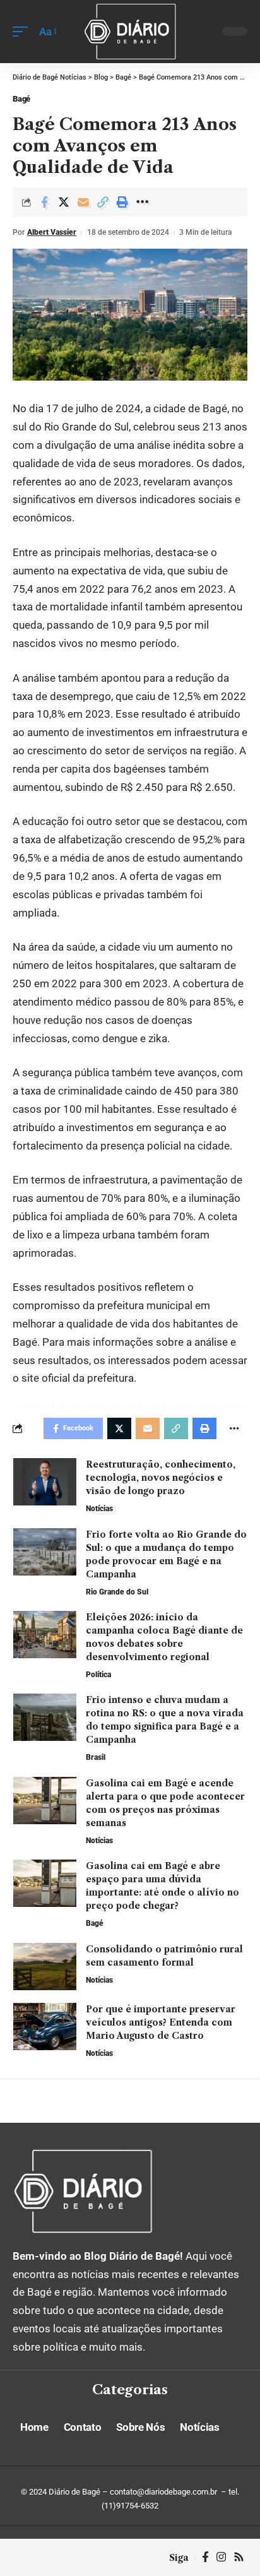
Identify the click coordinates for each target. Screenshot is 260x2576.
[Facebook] (205, 2557)
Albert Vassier (52, 232)
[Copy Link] (103, 202)
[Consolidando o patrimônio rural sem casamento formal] (45, 1967)
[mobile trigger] (23, 32)
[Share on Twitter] (64, 202)
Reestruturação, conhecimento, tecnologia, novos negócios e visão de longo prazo (161, 1478)
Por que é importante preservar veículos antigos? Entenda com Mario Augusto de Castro (161, 2022)
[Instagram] (221, 2557)
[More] (142, 202)
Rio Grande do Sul (117, 1592)
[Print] (122, 202)
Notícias (99, 1509)
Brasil (96, 1757)
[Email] (83, 202)
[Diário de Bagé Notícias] (130, 31)
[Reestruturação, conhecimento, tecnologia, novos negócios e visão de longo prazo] (45, 1482)
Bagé (21, 99)
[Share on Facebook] (44, 202)
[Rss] (239, 2557)
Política (98, 1675)
